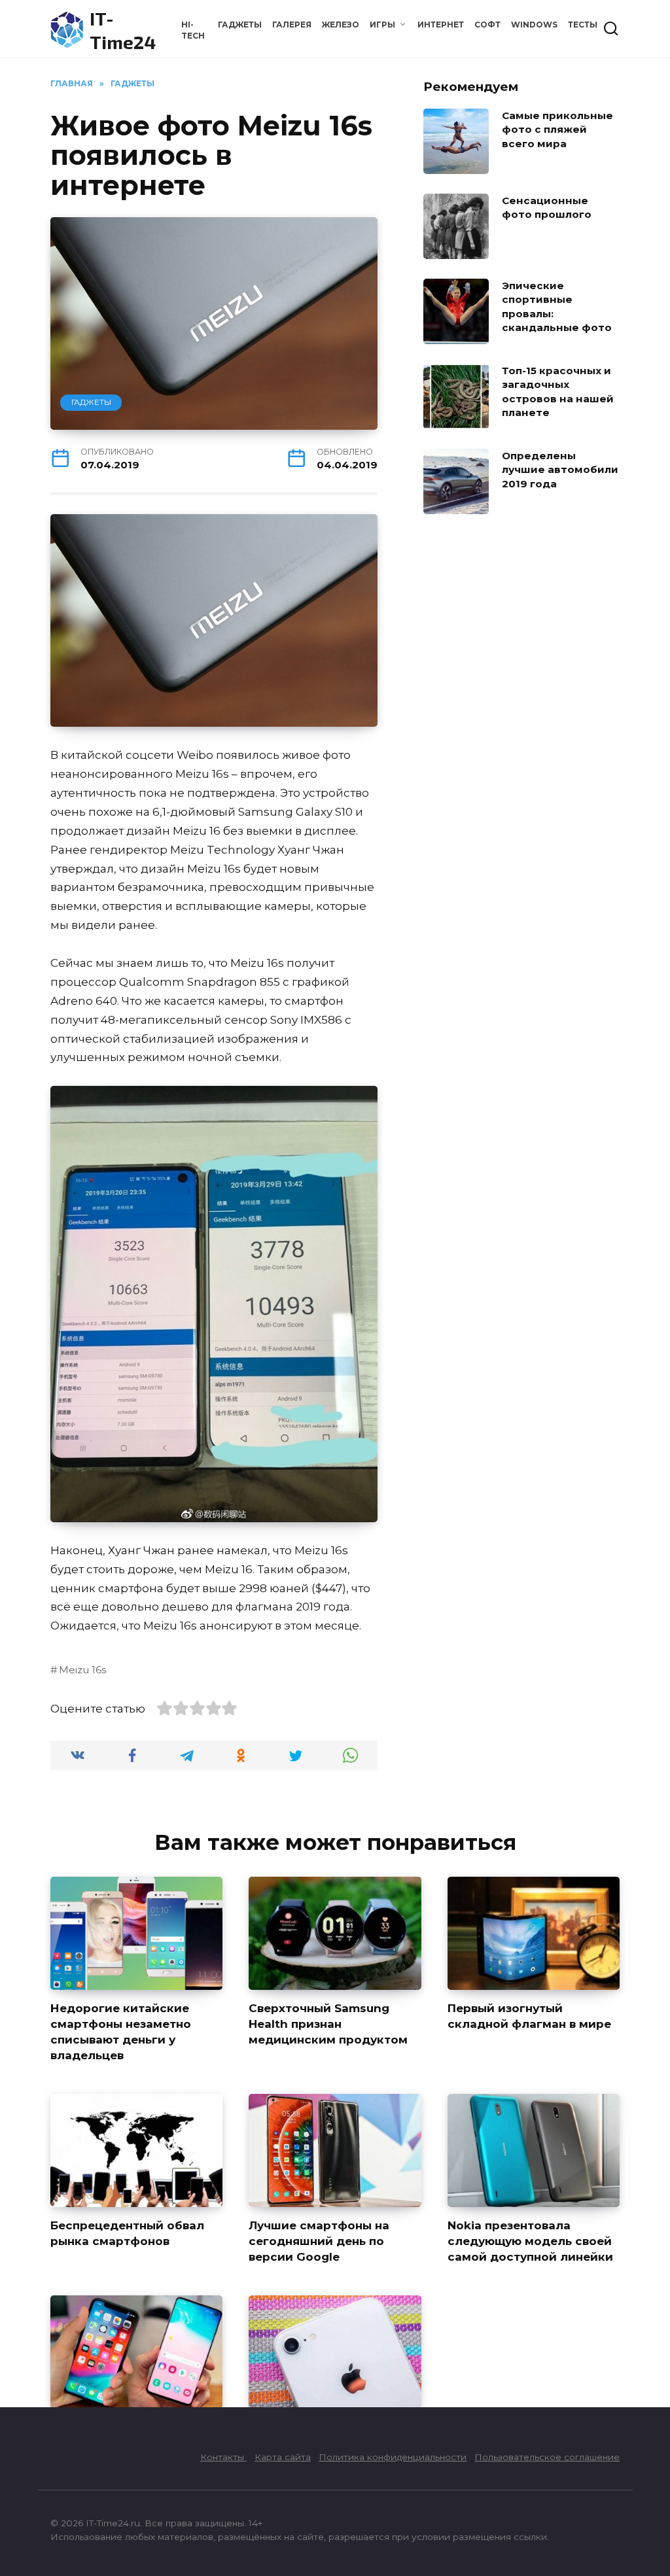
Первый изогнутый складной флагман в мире (529, 2016)
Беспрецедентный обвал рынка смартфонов (127, 2233)
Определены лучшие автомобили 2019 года (560, 470)
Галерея (292, 25)
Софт (487, 25)
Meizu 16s (82, 1670)
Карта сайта (283, 2457)
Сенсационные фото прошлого (547, 207)
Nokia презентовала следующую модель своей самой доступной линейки (530, 2241)
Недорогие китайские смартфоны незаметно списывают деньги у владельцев (121, 2031)
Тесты (583, 25)
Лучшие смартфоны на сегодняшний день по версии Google (319, 2241)
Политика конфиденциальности (393, 2457)
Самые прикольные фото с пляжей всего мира (557, 130)
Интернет (441, 25)
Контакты (223, 2457)
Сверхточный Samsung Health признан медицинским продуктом (328, 2024)
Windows (534, 25)
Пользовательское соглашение (547, 2457)
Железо (341, 25)
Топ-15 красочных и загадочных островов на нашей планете (558, 392)
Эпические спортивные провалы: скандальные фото (557, 306)
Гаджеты (240, 25)
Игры (382, 25)
